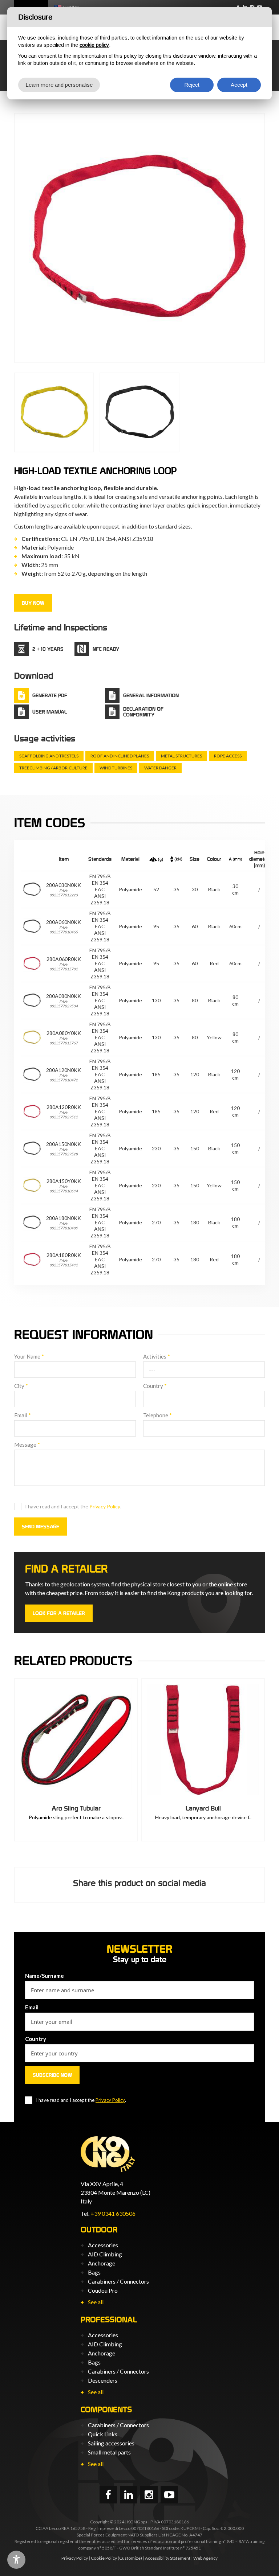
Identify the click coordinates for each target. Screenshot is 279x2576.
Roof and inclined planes (120, 756)
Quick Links (103, 2434)
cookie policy (94, 45)
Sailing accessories (111, 2443)
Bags (94, 2272)
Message (27, 1445)
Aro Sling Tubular (76, 1808)
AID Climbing (105, 2254)
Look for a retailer (59, 1613)
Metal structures (181, 756)
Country (155, 1386)
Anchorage (102, 2263)
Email (23, 1415)
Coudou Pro (103, 2290)
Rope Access (228, 756)
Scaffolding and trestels (49, 756)
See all (96, 2302)
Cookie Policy (104, 2558)
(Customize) (130, 2558)
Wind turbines (116, 768)
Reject (192, 85)
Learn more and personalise (59, 85)
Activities (157, 1356)
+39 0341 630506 (113, 2213)
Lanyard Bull (203, 1808)
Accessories (103, 2245)
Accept (239, 85)
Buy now (33, 603)
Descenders (103, 2380)
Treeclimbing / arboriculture (53, 768)
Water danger (160, 768)
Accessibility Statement (168, 2558)
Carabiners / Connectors (118, 2281)
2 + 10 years (48, 649)
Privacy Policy (105, 1506)
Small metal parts (109, 2452)
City (21, 1386)
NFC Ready (106, 649)
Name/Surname (45, 1976)
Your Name (29, 1356)
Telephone (157, 1415)
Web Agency (205, 2558)
